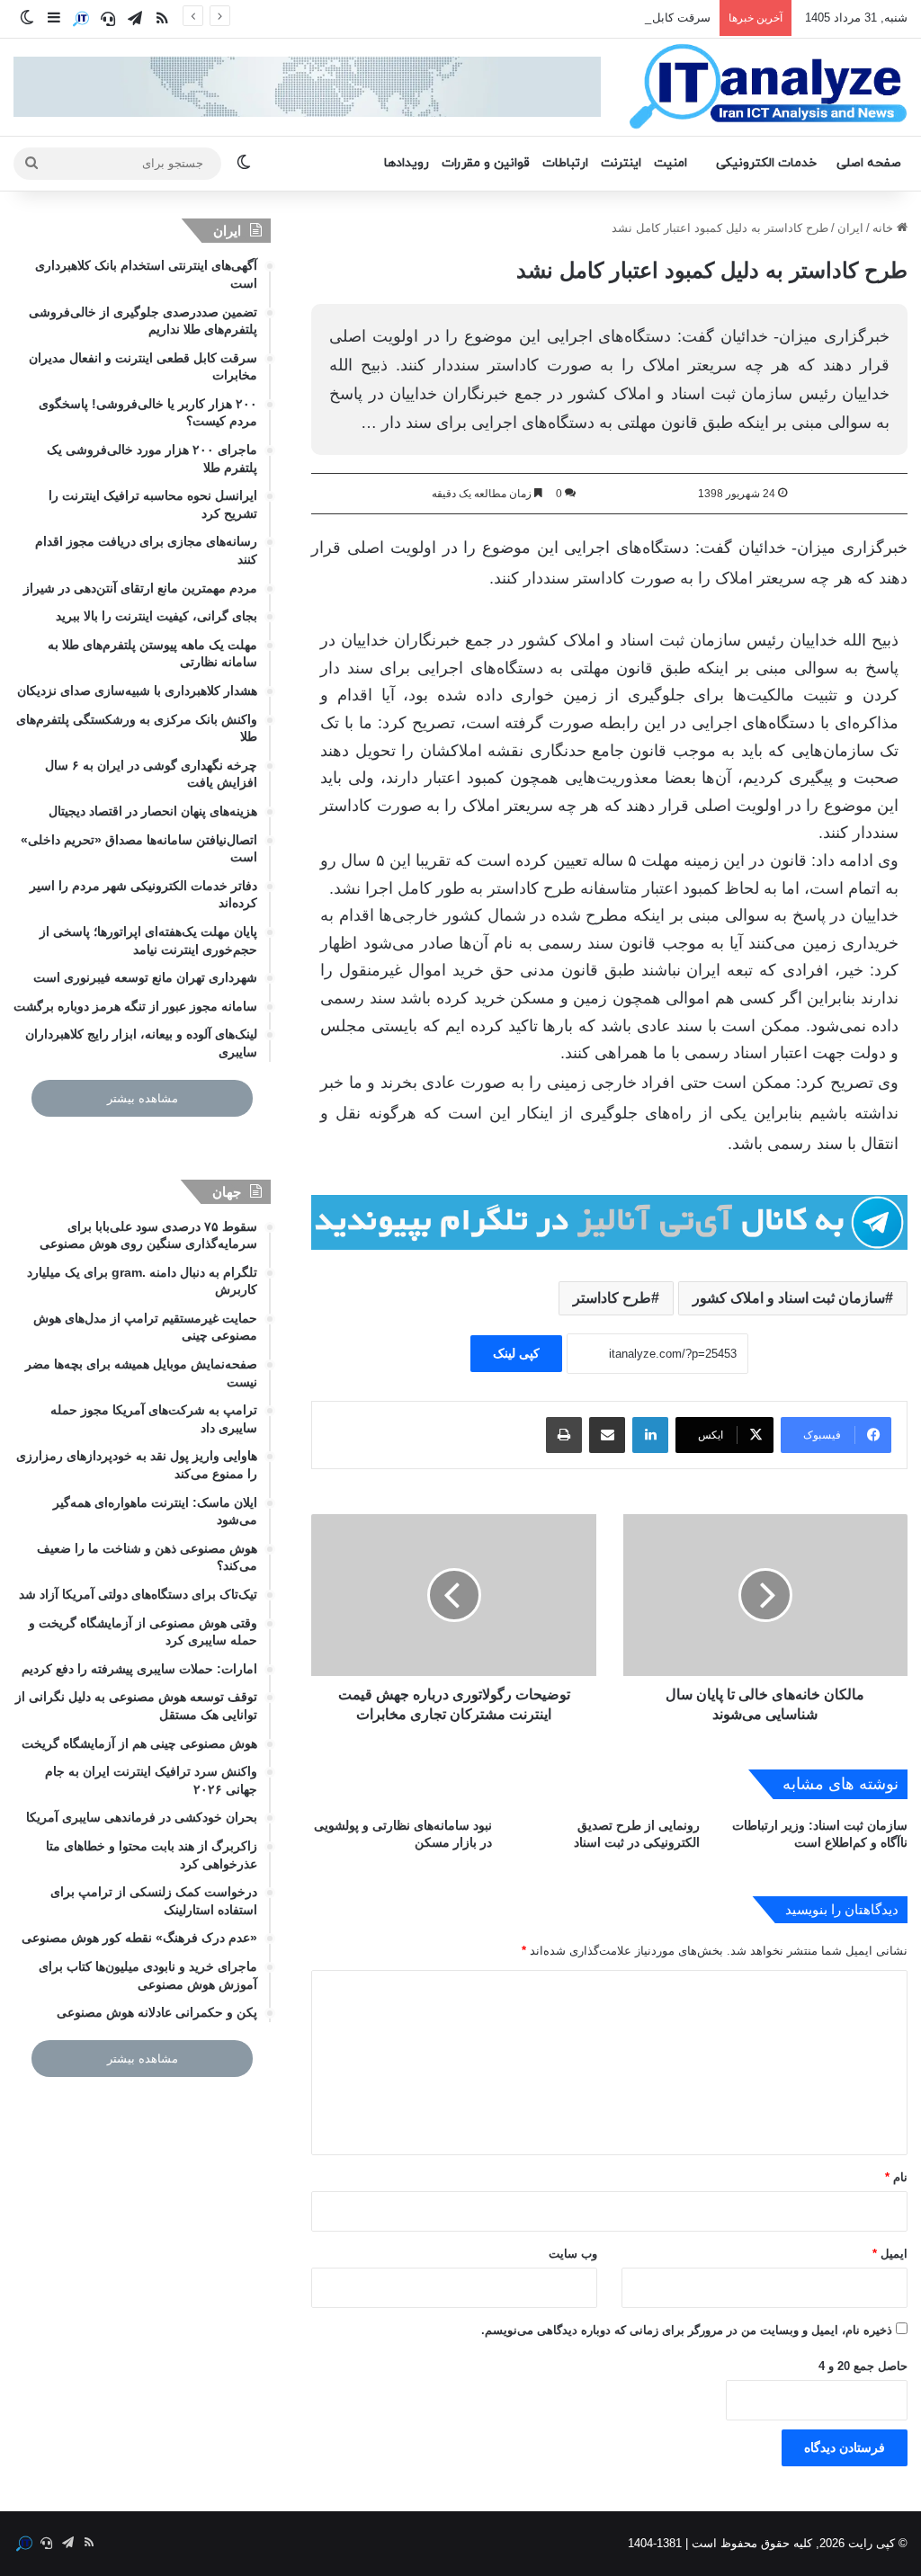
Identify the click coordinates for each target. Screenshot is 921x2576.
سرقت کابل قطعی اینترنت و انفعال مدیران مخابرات (581, 18)
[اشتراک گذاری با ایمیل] (607, 1435)
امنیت (671, 163)
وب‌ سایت (573, 2254)
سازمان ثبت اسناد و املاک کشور (789, 1298)
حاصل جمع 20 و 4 (863, 2366)
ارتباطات (565, 163)
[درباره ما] (81, 19)
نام (896, 2177)
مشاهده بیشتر (143, 1098)
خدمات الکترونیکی (766, 163)
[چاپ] (564, 1435)
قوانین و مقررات (486, 163)
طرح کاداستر (612, 1298)
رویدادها (407, 163)
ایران (850, 228)
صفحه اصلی (869, 163)
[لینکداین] (650, 1435)
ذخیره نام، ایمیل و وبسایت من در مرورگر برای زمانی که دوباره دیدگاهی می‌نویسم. (687, 2330)
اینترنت (621, 163)
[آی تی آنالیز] (768, 87)
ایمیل (890, 2254)
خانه (885, 228)
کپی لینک (516, 1353)
